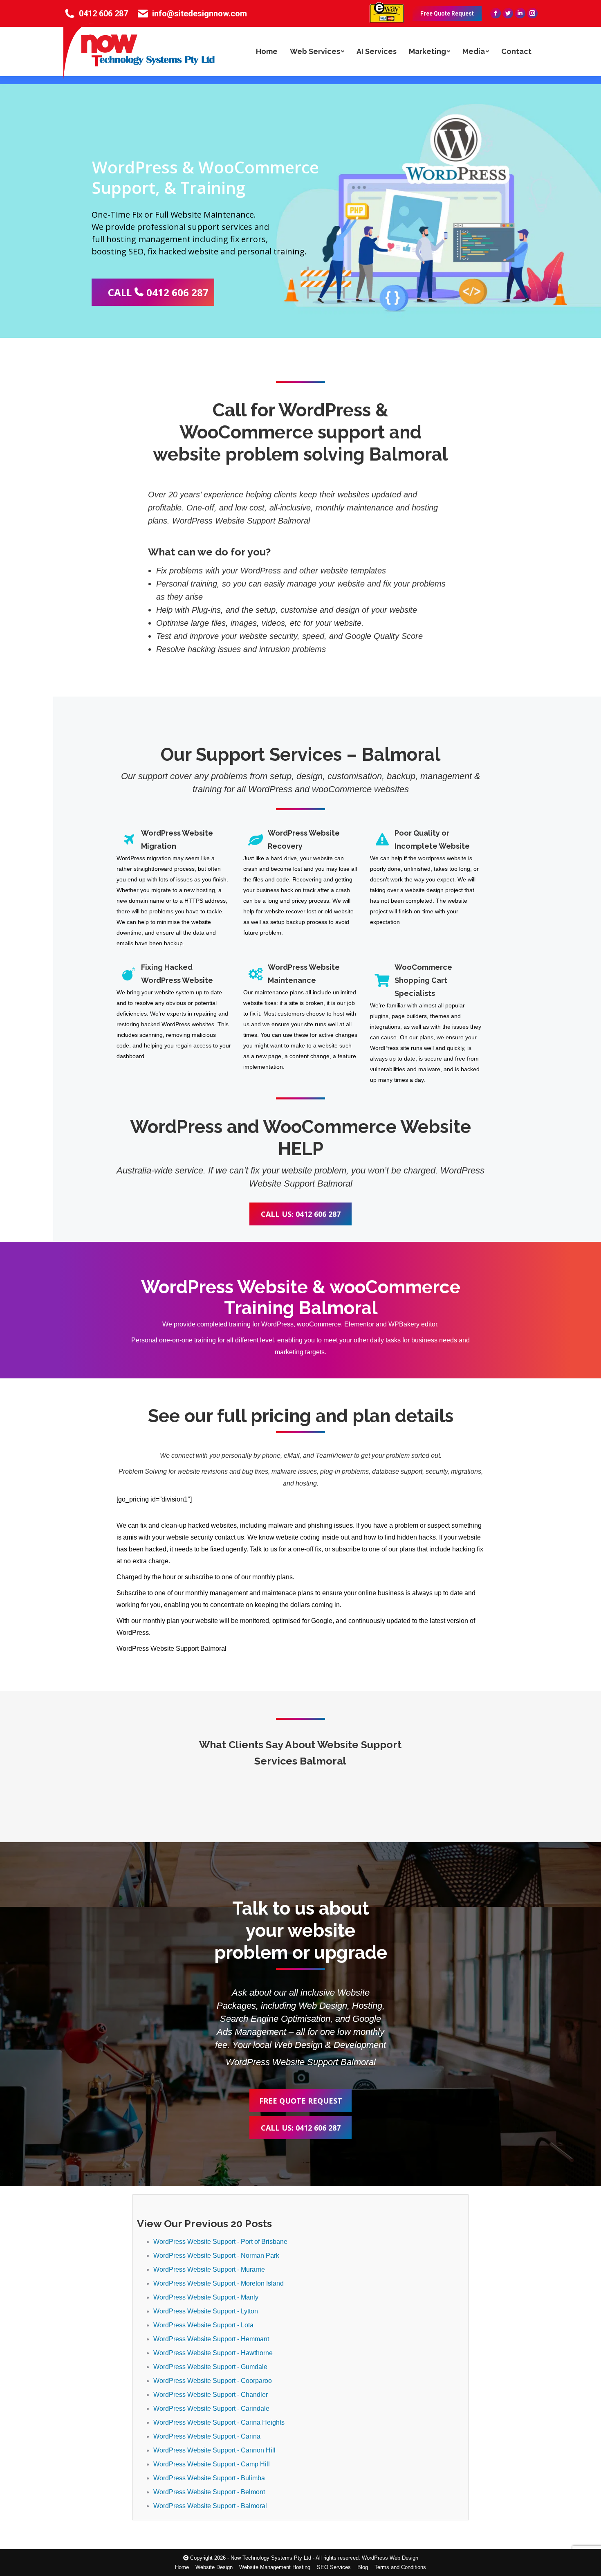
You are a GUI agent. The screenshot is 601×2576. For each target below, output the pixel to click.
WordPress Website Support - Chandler (211, 2395)
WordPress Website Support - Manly (206, 2297)
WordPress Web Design (390, 2558)
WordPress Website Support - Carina (207, 2436)
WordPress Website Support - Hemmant (211, 2339)
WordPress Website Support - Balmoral (210, 2506)
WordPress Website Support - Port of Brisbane (220, 2242)
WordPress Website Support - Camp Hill (212, 2464)
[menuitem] (267, 52)
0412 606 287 (103, 13)
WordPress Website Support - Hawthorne (213, 2353)
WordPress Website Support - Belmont (209, 2492)
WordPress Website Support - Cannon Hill (214, 2450)
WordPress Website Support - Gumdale (210, 2367)
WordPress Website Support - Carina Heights (219, 2422)
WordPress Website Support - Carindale (211, 2409)
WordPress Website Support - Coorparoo (213, 2381)
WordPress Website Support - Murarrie (209, 2269)
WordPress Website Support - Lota (203, 2325)
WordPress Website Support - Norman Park (216, 2256)
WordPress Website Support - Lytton (206, 2311)
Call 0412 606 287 (158, 292)
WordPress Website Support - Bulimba (209, 2478)
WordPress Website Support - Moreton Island (219, 2283)
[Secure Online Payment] (387, 20)
